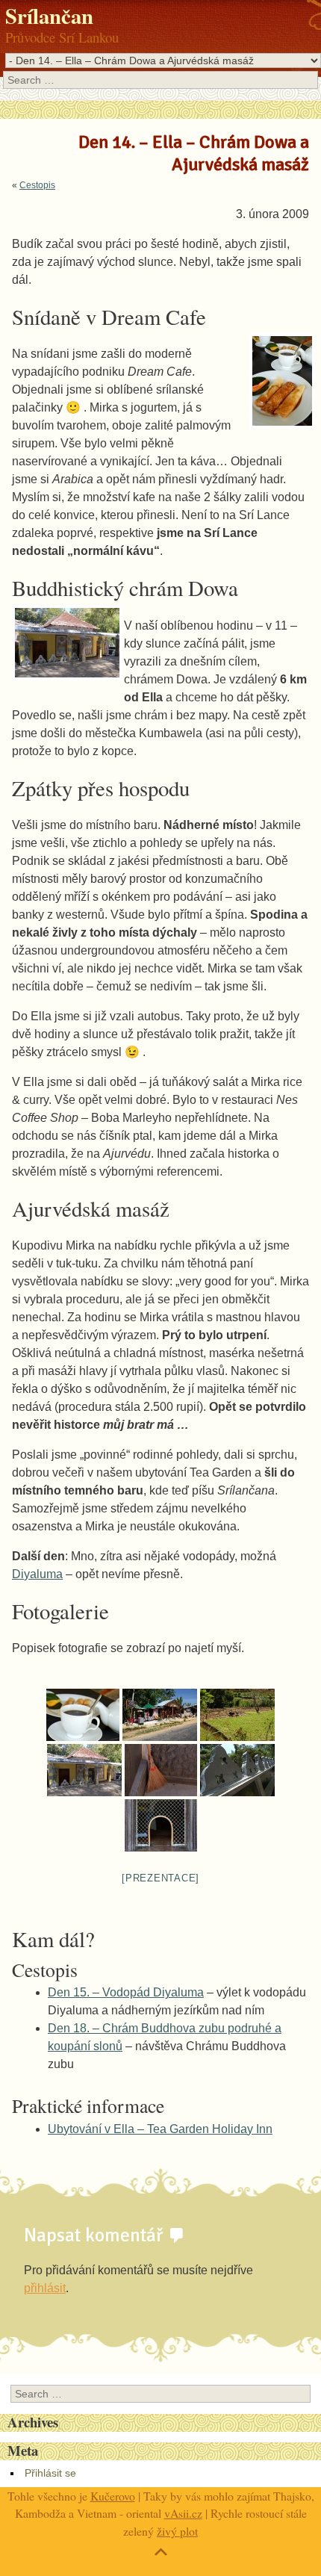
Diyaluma (37, 1574)
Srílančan (49, 16)
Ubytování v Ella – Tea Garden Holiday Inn (160, 2129)
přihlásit (45, 2288)
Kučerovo (113, 2496)
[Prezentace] (160, 1878)
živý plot (177, 2531)
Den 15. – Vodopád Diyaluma (126, 1992)
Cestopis (37, 185)
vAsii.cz (183, 2513)
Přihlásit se (50, 2473)
